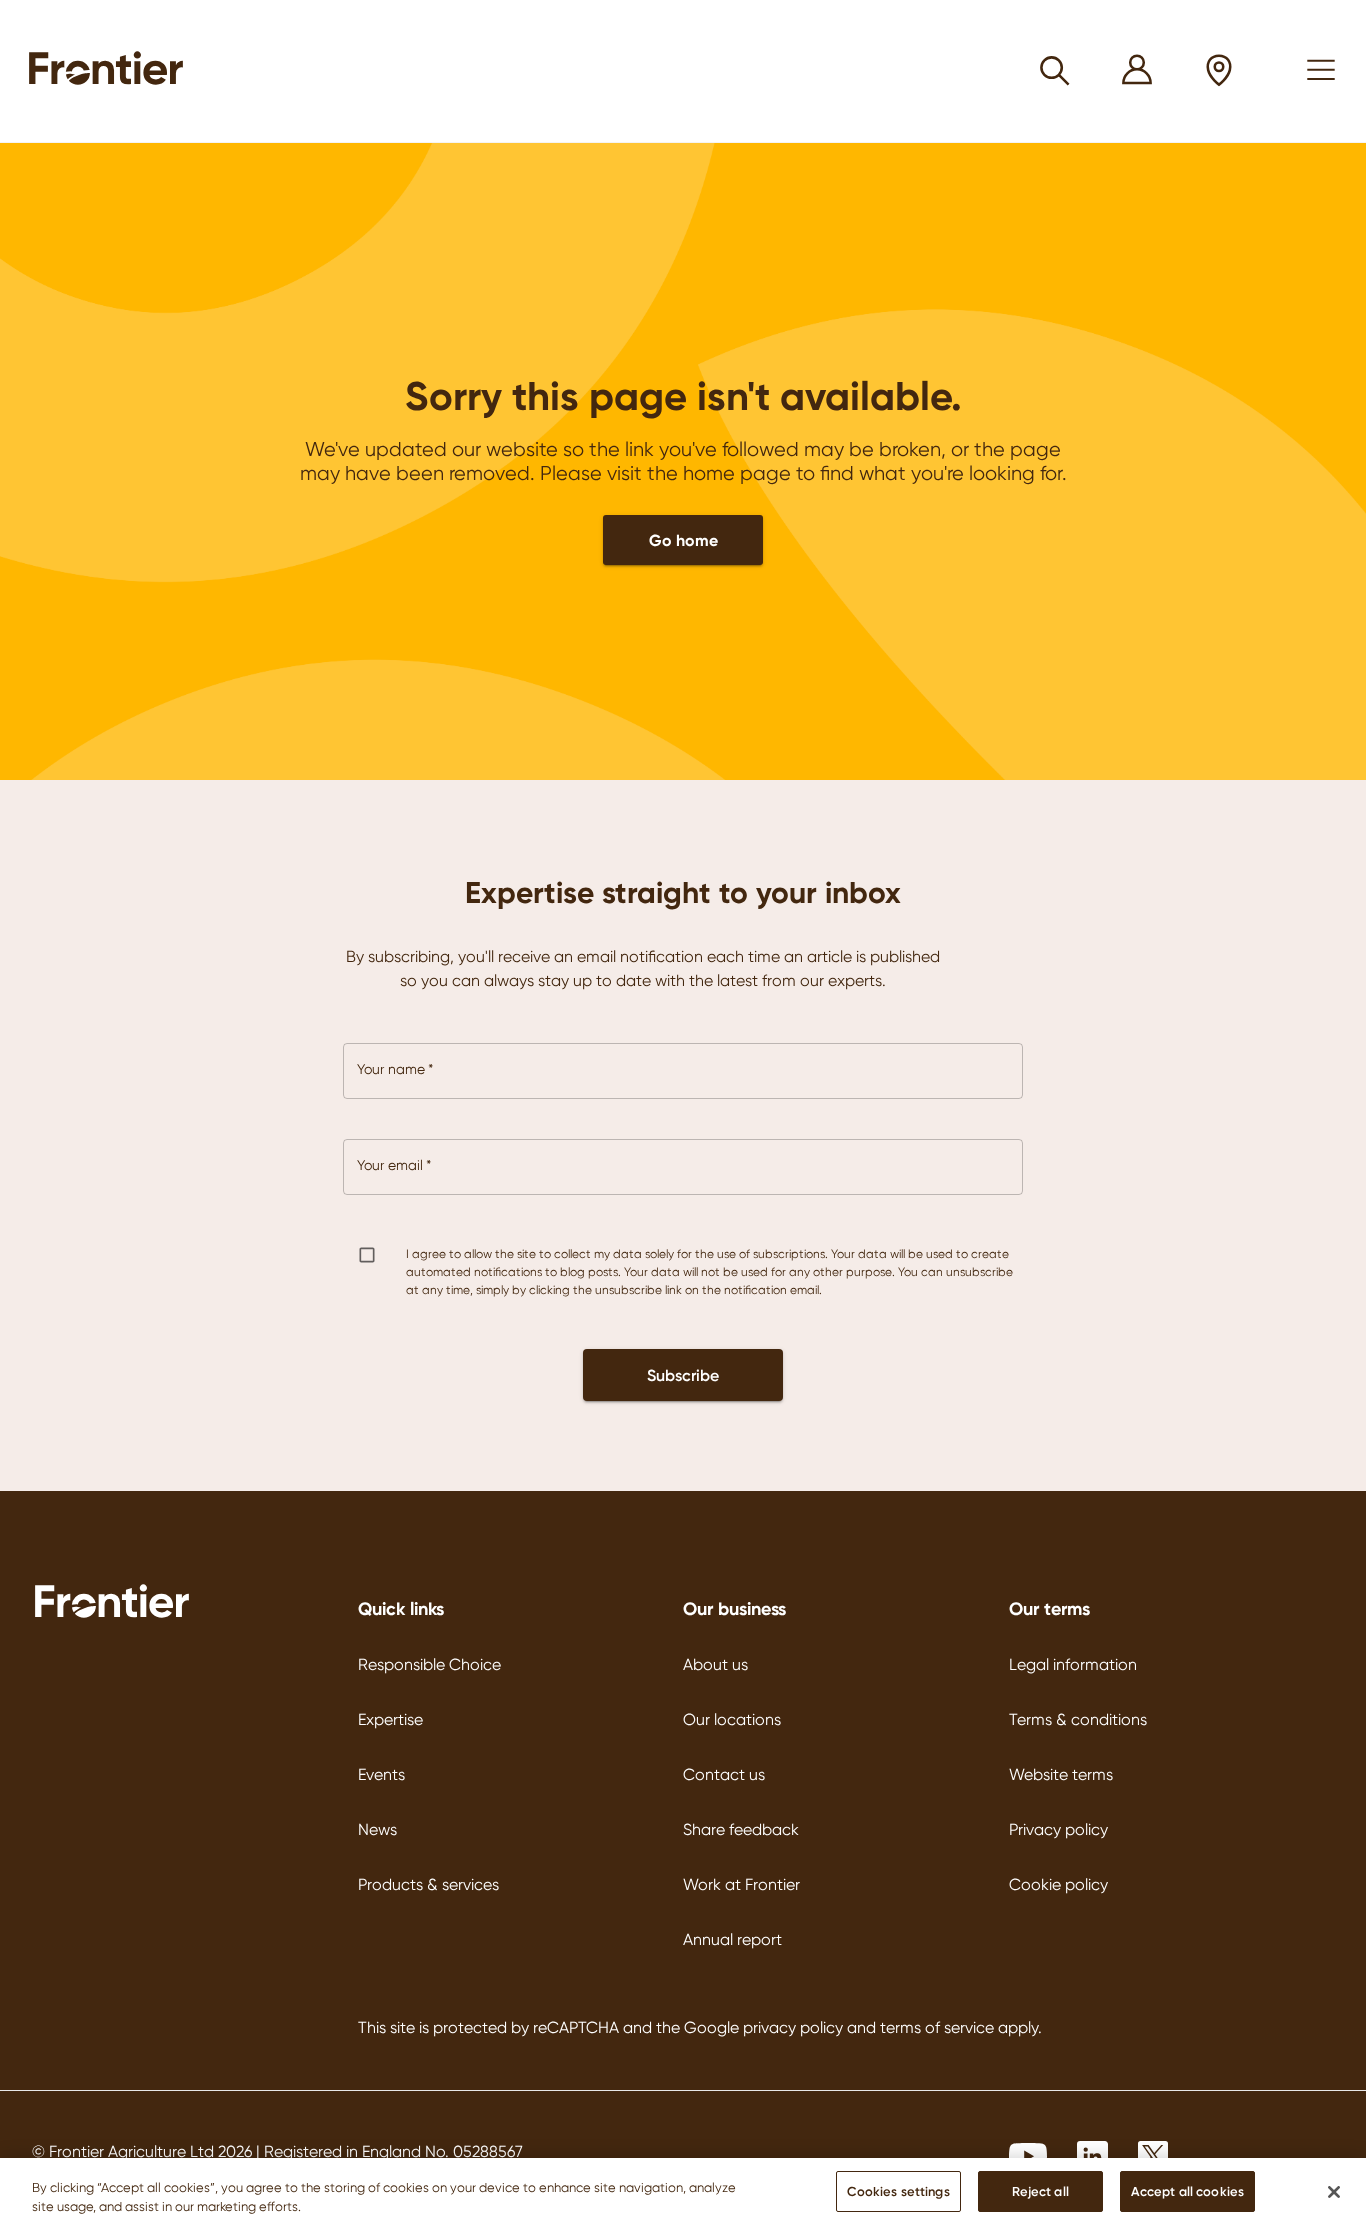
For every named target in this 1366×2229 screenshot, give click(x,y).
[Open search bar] (1055, 71)
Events (381, 1774)
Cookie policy (1058, 1884)
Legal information (1073, 1664)
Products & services (428, 1884)
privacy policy (793, 2027)
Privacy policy (1058, 1829)
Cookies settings (898, 2191)
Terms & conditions (1078, 1719)
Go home (683, 540)
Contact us (724, 1774)
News (377, 1829)
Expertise (390, 1719)
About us (715, 1664)
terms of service (937, 2027)
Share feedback (741, 1829)
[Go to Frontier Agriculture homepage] (112, 71)
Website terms (1061, 1774)
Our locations (732, 1719)
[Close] (1334, 2192)
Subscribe (683, 1375)
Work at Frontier (741, 1884)
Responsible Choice (429, 1664)
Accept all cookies (1187, 2191)
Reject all (1040, 2191)
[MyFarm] (1137, 71)
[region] (683, 2193)
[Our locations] (1219, 71)
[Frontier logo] (112, 1615)
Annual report (732, 1939)
